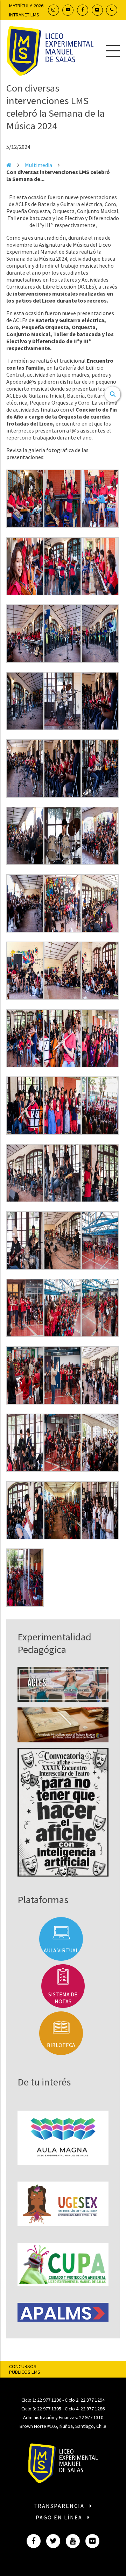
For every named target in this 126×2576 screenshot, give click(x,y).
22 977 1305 (49, 2409)
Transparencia (60, 2506)
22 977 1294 (93, 2400)
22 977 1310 (91, 2417)
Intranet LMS (24, 15)
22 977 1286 (93, 2409)
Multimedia (38, 165)
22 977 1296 (49, 2400)
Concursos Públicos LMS (25, 2369)
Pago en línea (60, 2517)
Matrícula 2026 (26, 6)
